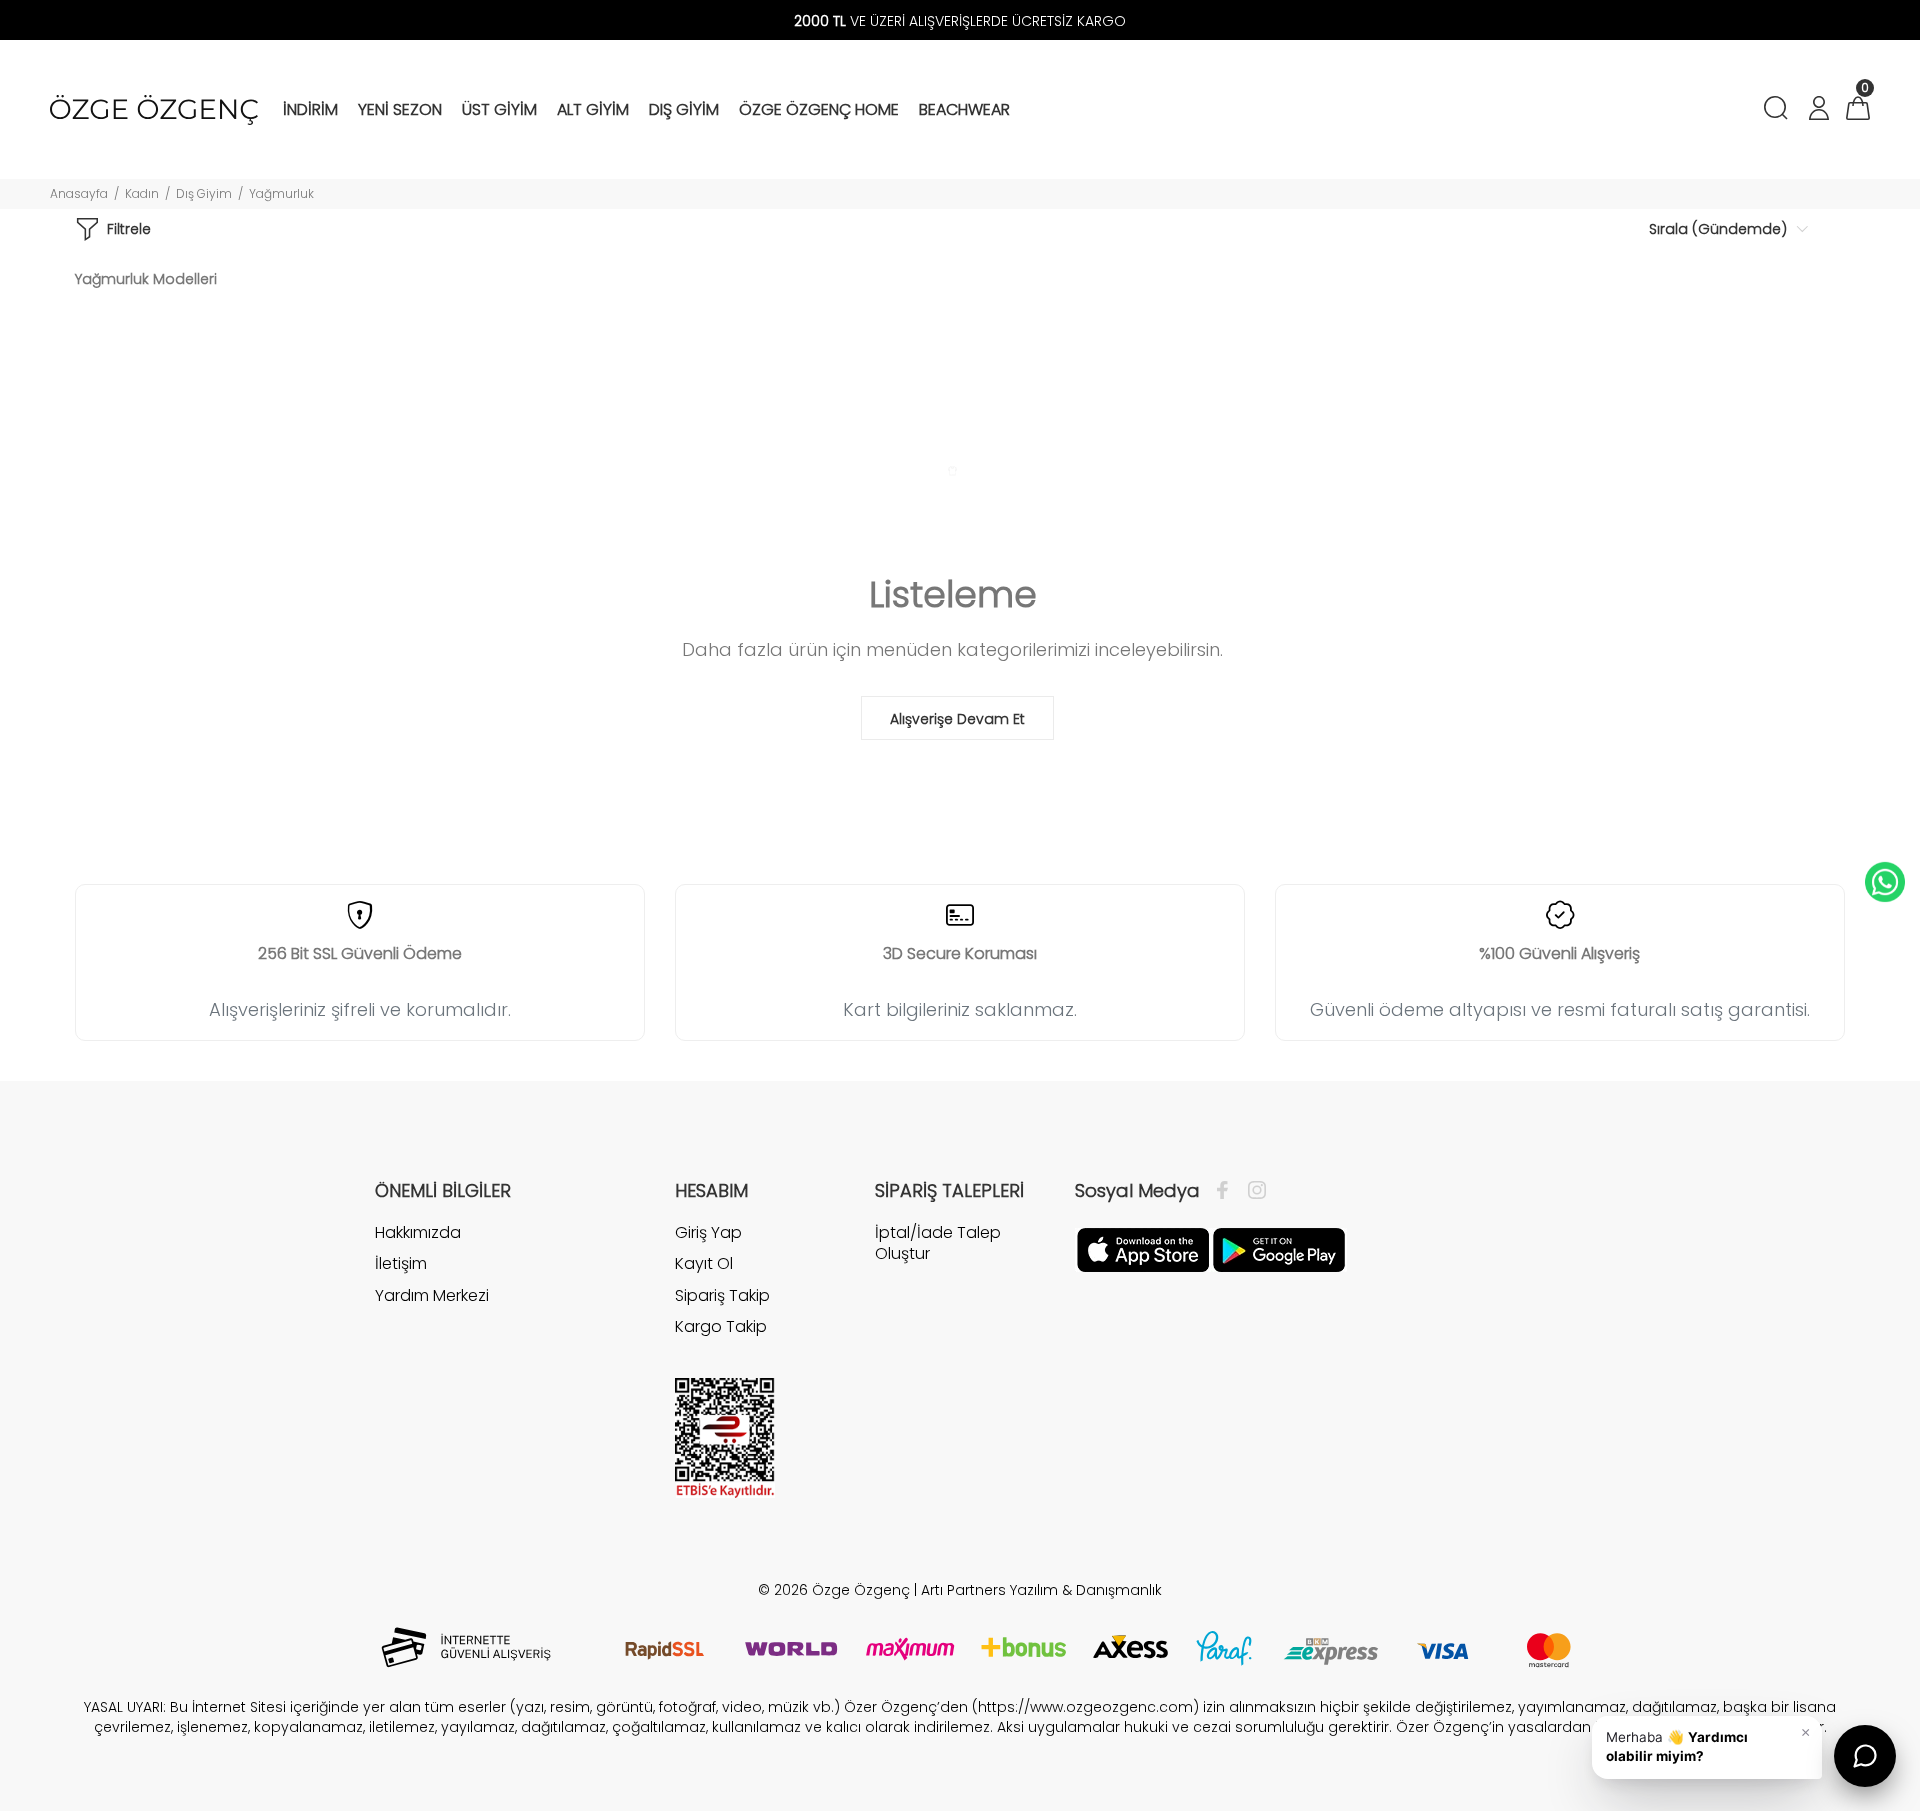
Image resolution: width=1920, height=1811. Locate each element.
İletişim (401, 1263)
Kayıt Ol (704, 1263)
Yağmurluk (281, 193)
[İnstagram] (1252, 1191)
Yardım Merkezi (432, 1295)
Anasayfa (79, 193)
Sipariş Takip (722, 1295)
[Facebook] (1227, 1191)
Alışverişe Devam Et (957, 719)
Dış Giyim (204, 193)
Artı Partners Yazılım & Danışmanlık (1041, 1590)
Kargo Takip (721, 1326)
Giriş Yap (708, 1233)
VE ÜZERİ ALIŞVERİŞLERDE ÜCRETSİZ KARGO (960, 21)
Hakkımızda (418, 1233)
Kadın (142, 193)
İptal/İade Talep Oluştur (938, 1243)
